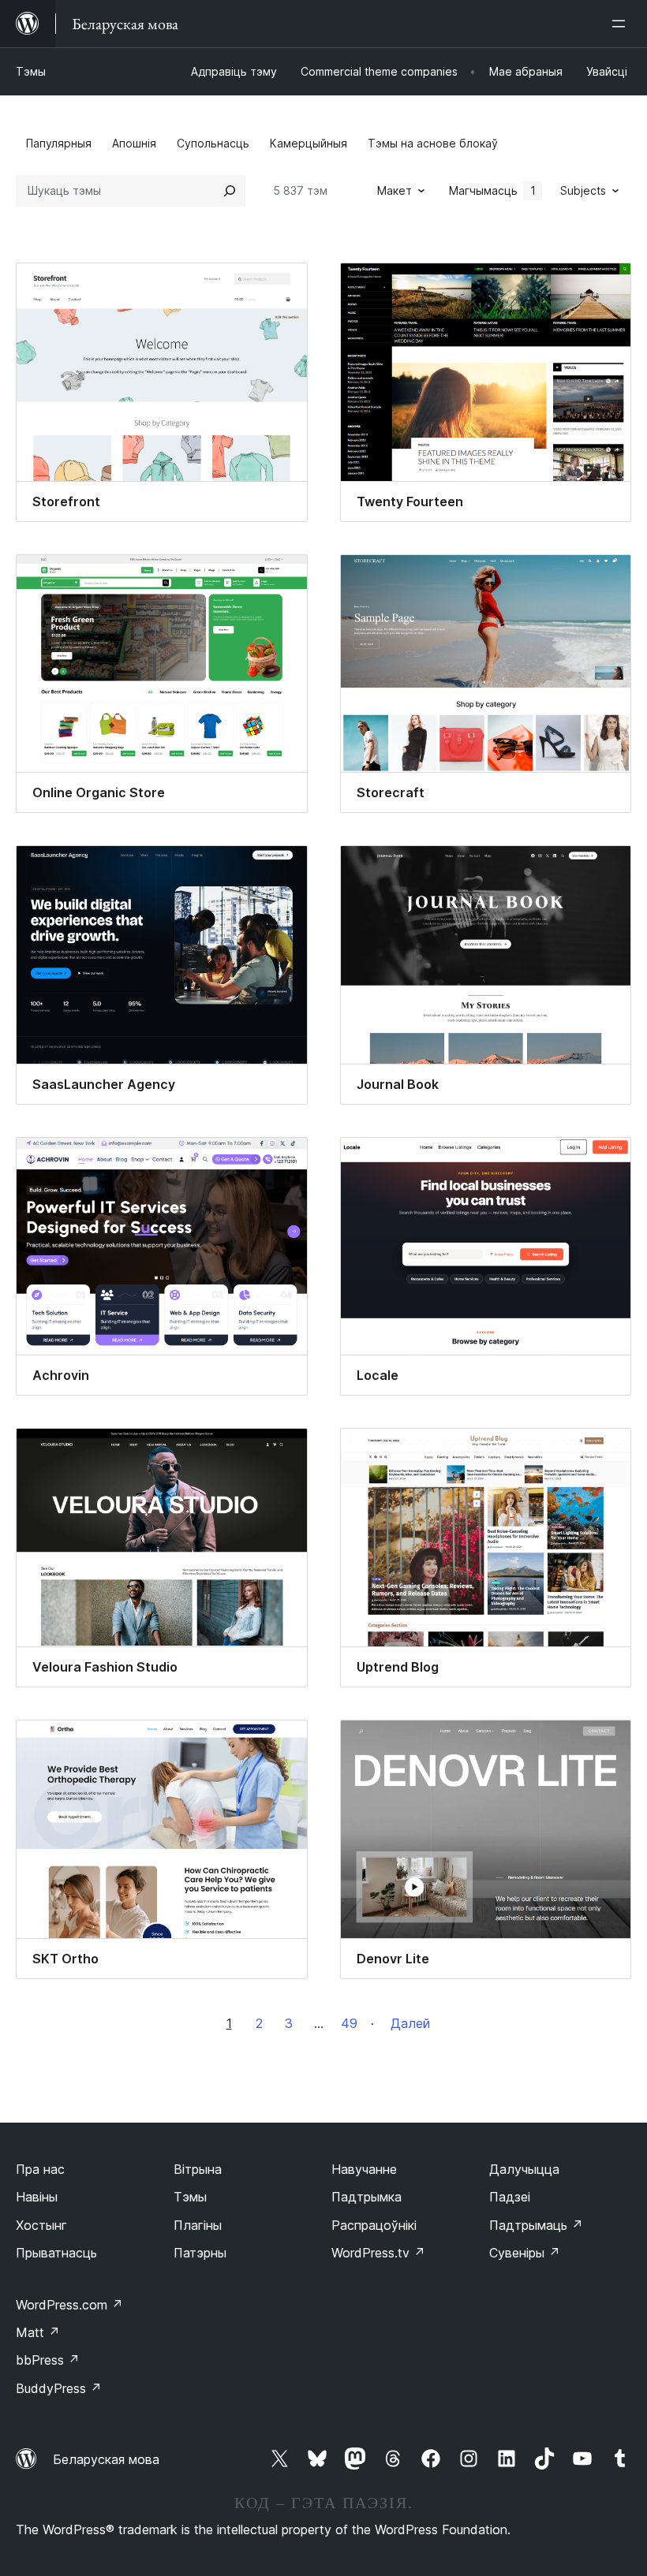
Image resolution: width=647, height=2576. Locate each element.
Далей (410, 2023)
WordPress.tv (378, 2253)
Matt (38, 2332)
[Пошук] (230, 191)
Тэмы (31, 71)
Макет (395, 190)
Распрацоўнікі (374, 2225)
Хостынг (41, 2225)
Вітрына (198, 2169)
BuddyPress (59, 2388)
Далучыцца (524, 2169)
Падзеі (510, 2197)
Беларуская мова (106, 2459)
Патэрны (200, 2253)
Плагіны (198, 2225)
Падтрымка (367, 2197)
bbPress (48, 2360)
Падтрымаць (536, 2225)
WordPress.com (69, 2305)
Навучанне (364, 2169)
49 (349, 2023)
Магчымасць (492, 190)
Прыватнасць (56, 2253)
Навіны (37, 2197)
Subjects (583, 190)
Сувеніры (525, 2253)
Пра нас (40, 2169)
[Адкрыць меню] (622, 24)
